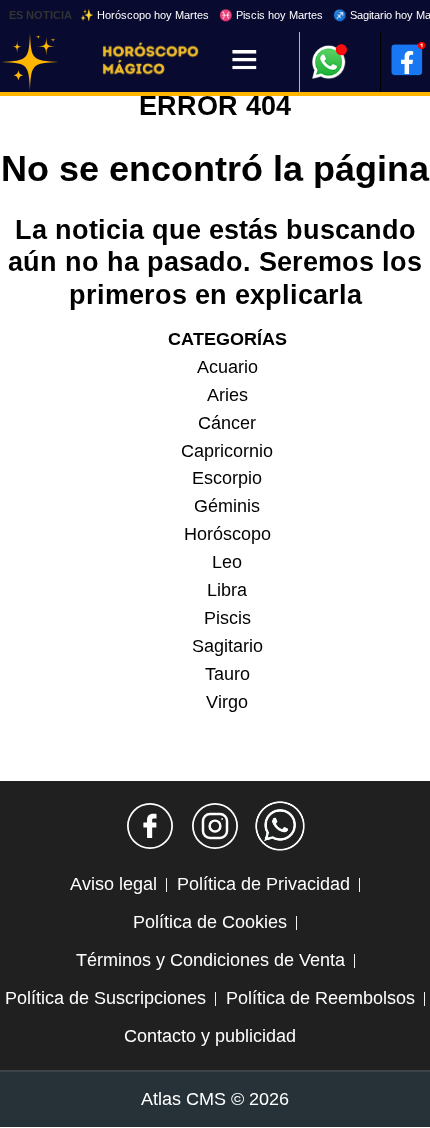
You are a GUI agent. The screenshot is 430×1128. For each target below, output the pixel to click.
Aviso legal (113, 884)
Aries (227, 395)
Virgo (227, 702)
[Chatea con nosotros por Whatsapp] (280, 826)
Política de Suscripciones (105, 998)
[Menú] (244, 61)
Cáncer (227, 423)
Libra (227, 590)
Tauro (227, 674)
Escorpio (227, 478)
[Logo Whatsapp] (329, 52)
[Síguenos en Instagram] (215, 826)
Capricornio (227, 451)
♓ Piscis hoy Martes (271, 15)
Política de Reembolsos (320, 998)
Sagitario (227, 646)
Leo (227, 562)
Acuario (227, 367)
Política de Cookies (210, 922)
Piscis (227, 618)
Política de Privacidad (263, 884)
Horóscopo (227, 534)
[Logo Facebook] (407, 60)
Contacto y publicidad (210, 1036)
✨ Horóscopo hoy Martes (144, 15)
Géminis (227, 506)
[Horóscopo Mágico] (30, 62)
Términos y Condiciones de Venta (210, 960)
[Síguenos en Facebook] (150, 826)
